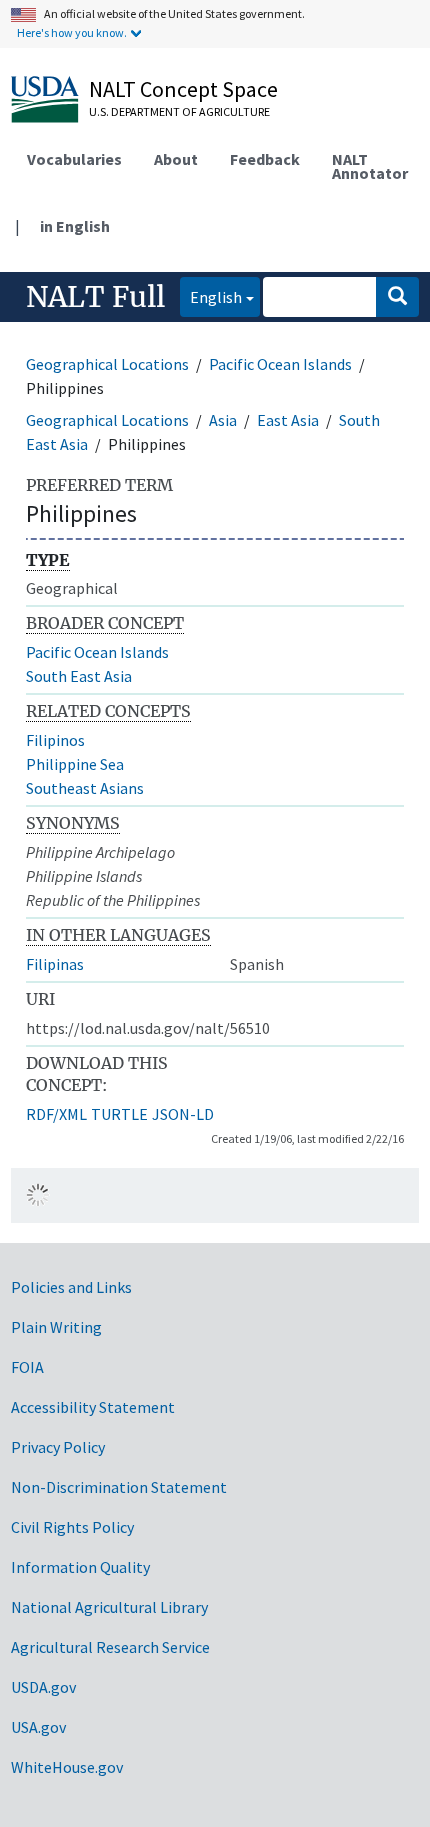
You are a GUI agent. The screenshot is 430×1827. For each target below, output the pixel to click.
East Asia (288, 420)
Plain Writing (56, 1327)
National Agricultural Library (109, 1607)
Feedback (265, 159)
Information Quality (80, 1567)
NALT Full (95, 297)
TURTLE (119, 1114)
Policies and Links (71, 1287)
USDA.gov (43, 1687)
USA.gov (38, 1727)
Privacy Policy (58, 1447)
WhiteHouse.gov (67, 1767)
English (211, 296)
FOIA (27, 1367)
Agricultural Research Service (110, 1647)
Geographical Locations (107, 364)
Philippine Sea (75, 764)
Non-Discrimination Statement (119, 1487)
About (176, 159)
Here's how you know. (72, 32)
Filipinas (55, 964)
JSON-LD (183, 1114)
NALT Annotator (370, 166)
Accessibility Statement (93, 1407)
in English (75, 226)
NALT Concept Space (183, 89)
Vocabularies (74, 159)
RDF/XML (56, 1114)
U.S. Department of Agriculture (179, 111)
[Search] (397, 297)
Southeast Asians (85, 788)
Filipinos (55, 740)
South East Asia (79, 676)
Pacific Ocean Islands (280, 364)
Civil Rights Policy (72, 1527)
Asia (223, 420)
